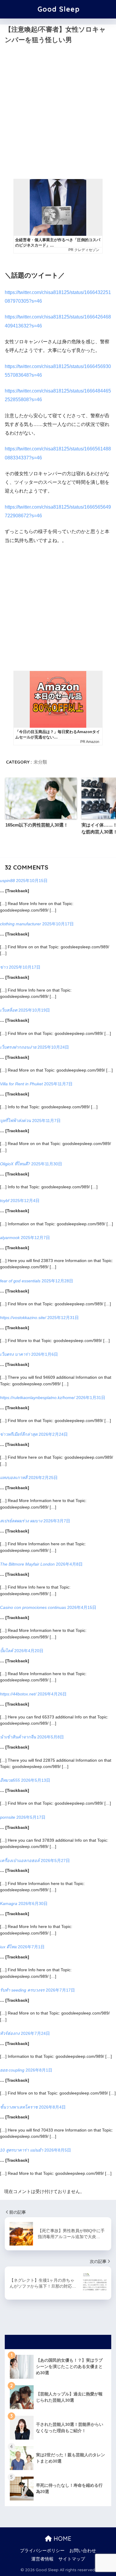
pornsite (8, 1817)
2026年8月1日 (39, 2070)
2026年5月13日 (36, 1780)
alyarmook (10, 1238)
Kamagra (9, 1903)
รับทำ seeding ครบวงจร (22, 1990)
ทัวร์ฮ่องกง (10, 2033)
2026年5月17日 (31, 1817)
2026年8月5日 (58, 2150)
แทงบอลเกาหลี (14, 1478)
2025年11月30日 (47, 1164)
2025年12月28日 (57, 1281)
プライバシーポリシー (42, 2551)
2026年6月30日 (33, 1903)
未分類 (40, 762)
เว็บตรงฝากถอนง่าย (18, 1047)
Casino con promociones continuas (33, 1607)
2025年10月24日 (53, 1047)
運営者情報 (42, 2559)
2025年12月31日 (63, 1318)
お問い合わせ (83, 2551)
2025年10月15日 (32, 881)
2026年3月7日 (57, 1521)
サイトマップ (72, 2559)
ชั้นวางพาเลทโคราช (19, 2107)
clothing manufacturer (21, 924)
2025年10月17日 (58, 924)
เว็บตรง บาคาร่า (15, 1354)
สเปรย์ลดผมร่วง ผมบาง (21, 1521)
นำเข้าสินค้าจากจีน (18, 1737)
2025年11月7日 (58, 1084)
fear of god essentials (20, 1281)
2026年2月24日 (53, 1434)
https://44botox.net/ (18, 1694)
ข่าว (4, 967)
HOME (62, 2539)
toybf (5, 1201)
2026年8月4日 (52, 2107)
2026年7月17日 (60, 1990)
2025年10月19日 (34, 1010)
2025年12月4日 (25, 1201)
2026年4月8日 (69, 1564)
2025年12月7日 (35, 1238)
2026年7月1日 (31, 1947)
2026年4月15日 (82, 1607)
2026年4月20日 (29, 1651)
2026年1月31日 (91, 1398)
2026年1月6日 (45, 1354)
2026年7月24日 (35, 2033)
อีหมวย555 (10, 1780)
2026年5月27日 (55, 1861)
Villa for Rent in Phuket (21, 1084)
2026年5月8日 (51, 1737)
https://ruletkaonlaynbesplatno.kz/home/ (37, 1398)
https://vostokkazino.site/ (23, 1318)
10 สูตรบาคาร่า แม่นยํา (22, 2150)
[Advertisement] (58, 116)
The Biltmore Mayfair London (27, 1564)
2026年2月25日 (43, 1478)
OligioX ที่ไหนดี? (15, 1164)
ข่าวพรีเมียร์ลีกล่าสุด (19, 1434)
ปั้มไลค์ (7, 1651)
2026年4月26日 (52, 1694)
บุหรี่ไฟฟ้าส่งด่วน (15, 1121)
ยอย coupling (12, 2070)
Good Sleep (59, 9)
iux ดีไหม (8, 1947)
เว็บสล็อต (9, 1010)
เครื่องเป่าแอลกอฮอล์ (20, 1861)
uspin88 (7, 881)
